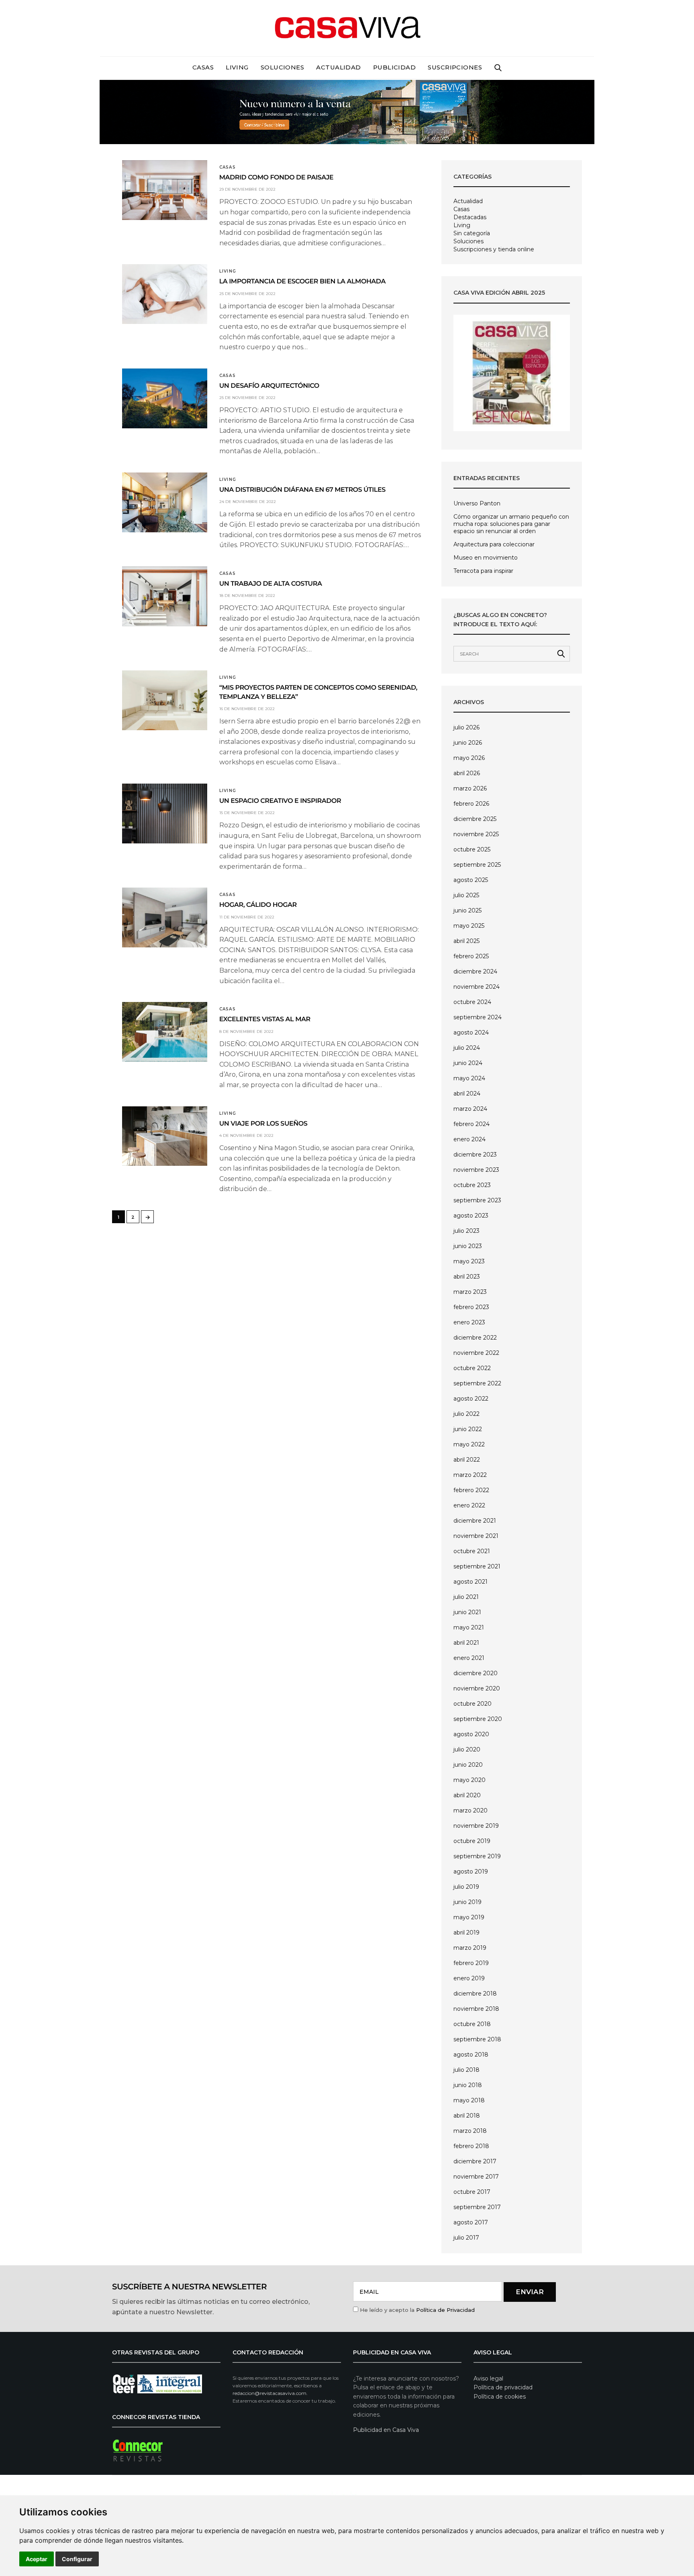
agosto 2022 (471, 1399)
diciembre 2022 (475, 1338)
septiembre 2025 (477, 865)
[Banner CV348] (347, 111)
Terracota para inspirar (483, 571)
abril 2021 (466, 1643)
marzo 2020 (470, 1810)
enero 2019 (469, 1978)
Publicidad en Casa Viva (386, 2430)
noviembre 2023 (476, 1170)
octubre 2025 (472, 849)
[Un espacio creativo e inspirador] (165, 814)
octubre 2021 (472, 1551)
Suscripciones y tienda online (494, 249)
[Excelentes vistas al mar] (165, 1032)
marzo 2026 (470, 788)
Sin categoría (472, 233)
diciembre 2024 (475, 971)
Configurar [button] (77, 2559)
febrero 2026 (471, 804)
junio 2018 (468, 2085)
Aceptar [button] (37, 2559)
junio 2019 (467, 1902)
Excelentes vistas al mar (265, 1019)
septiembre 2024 (478, 1017)
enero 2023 (469, 1322)
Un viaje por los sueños (263, 1124)
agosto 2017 (471, 2222)
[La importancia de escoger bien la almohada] (165, 294)
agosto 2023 (471, 1216)
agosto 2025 (471, 880)
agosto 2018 (471, 2055)
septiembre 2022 (477, 1383)
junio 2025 (467, 910)
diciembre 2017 (475, 2161)
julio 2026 (466, 727)
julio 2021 (466, 1597)
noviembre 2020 (477, 1688)
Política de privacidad (503, 2387)
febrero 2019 (471, 1963)
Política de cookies (500, 2397)
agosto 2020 (471, 1734)
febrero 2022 (471, 1490)
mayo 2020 (469, 1780)
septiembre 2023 (477, 1200)
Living (237, 67)
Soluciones (283, 67)
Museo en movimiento (486, 558)
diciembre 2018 (475, 1994)
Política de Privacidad (445, 2310)
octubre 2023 (472, 1185)
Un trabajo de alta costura (271, 584)
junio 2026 (468, 743)
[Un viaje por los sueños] (165, 1136)
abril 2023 (467, 1277)
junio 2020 (468, 1765)
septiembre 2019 (477, 1856)
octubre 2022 (472, 1368)
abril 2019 (466, 1933)
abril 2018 (467, 2116)
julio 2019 (466, 1887)
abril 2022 (467, 1460)
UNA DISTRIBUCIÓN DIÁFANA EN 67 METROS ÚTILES (302, 490)
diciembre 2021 (475, 1521)
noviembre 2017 (476, 2177)
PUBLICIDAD (395, 67)
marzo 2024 (470, 1109)
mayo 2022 (469, 1444)
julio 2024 (467, 1048)
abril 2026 (467, 773)
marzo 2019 (470, 1948)
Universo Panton (477, 503)
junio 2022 (468, 1429)
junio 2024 (468, 1063)
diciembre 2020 (476, 1673)
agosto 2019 (471, 1871)
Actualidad (339, 67)
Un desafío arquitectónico (269, 386)
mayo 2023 (469, 1261)
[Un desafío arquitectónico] (165, 398)
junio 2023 (468, 1246)
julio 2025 (466, 895)
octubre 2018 (472, 2024)
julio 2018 (466, 2070)
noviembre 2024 (477, 987)
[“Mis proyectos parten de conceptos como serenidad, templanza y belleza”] (165, 700)
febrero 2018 (471, 2146)
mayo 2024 (469, 1078)
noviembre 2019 (476, 1826)
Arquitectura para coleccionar (494, 544)
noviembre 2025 (476, 834)
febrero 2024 (472, 1124)
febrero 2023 (471, 1307)
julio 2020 (467, 1749)
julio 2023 (466, 1231)
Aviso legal (488, 2378)
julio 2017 (466, 2238)
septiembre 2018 (477, 2039)
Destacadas (470, 217)
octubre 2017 (472, 2192)
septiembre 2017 (477, 2207)
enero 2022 (469, 1505)
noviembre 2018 (476, 2009)
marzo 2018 (470, 2131)
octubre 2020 (473, 1704)
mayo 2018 (469, 2100)
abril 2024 (467, 1094)
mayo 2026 (469, 758)
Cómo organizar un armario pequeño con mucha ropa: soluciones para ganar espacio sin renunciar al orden (511, 524)
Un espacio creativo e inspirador (280, 801)
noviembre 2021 (476, 1536)
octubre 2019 (472, 1841)
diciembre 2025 (475, 819)
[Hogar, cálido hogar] (165, 917)
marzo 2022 (470, 1475)
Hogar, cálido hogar (258, 905)
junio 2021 (467, 1612)
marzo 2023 (470, 1292)
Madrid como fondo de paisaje (276, 178)
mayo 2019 (469, 1917)
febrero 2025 (471, 956)
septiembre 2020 (478, 1719)
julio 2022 (466, 1414)
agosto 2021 (470, 1582)
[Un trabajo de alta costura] (165, 596)
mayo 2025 (469, 926)
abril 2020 (467, 1795)
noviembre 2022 (476, 1353)
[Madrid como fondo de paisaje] (165, 190)
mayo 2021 (469, 1627)
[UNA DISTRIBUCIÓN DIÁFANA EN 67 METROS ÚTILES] (165, 502)
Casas (203, 67)
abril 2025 (466, 941)
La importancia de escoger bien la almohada (302, 282)
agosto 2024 (471, 1032)
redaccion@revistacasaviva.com (269, 2393)
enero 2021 (469, 1658)
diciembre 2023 (475, 1155)
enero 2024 (469, 1139)
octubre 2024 (472, 1002)
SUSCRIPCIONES (455, 67)
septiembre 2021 (477, 1566)
